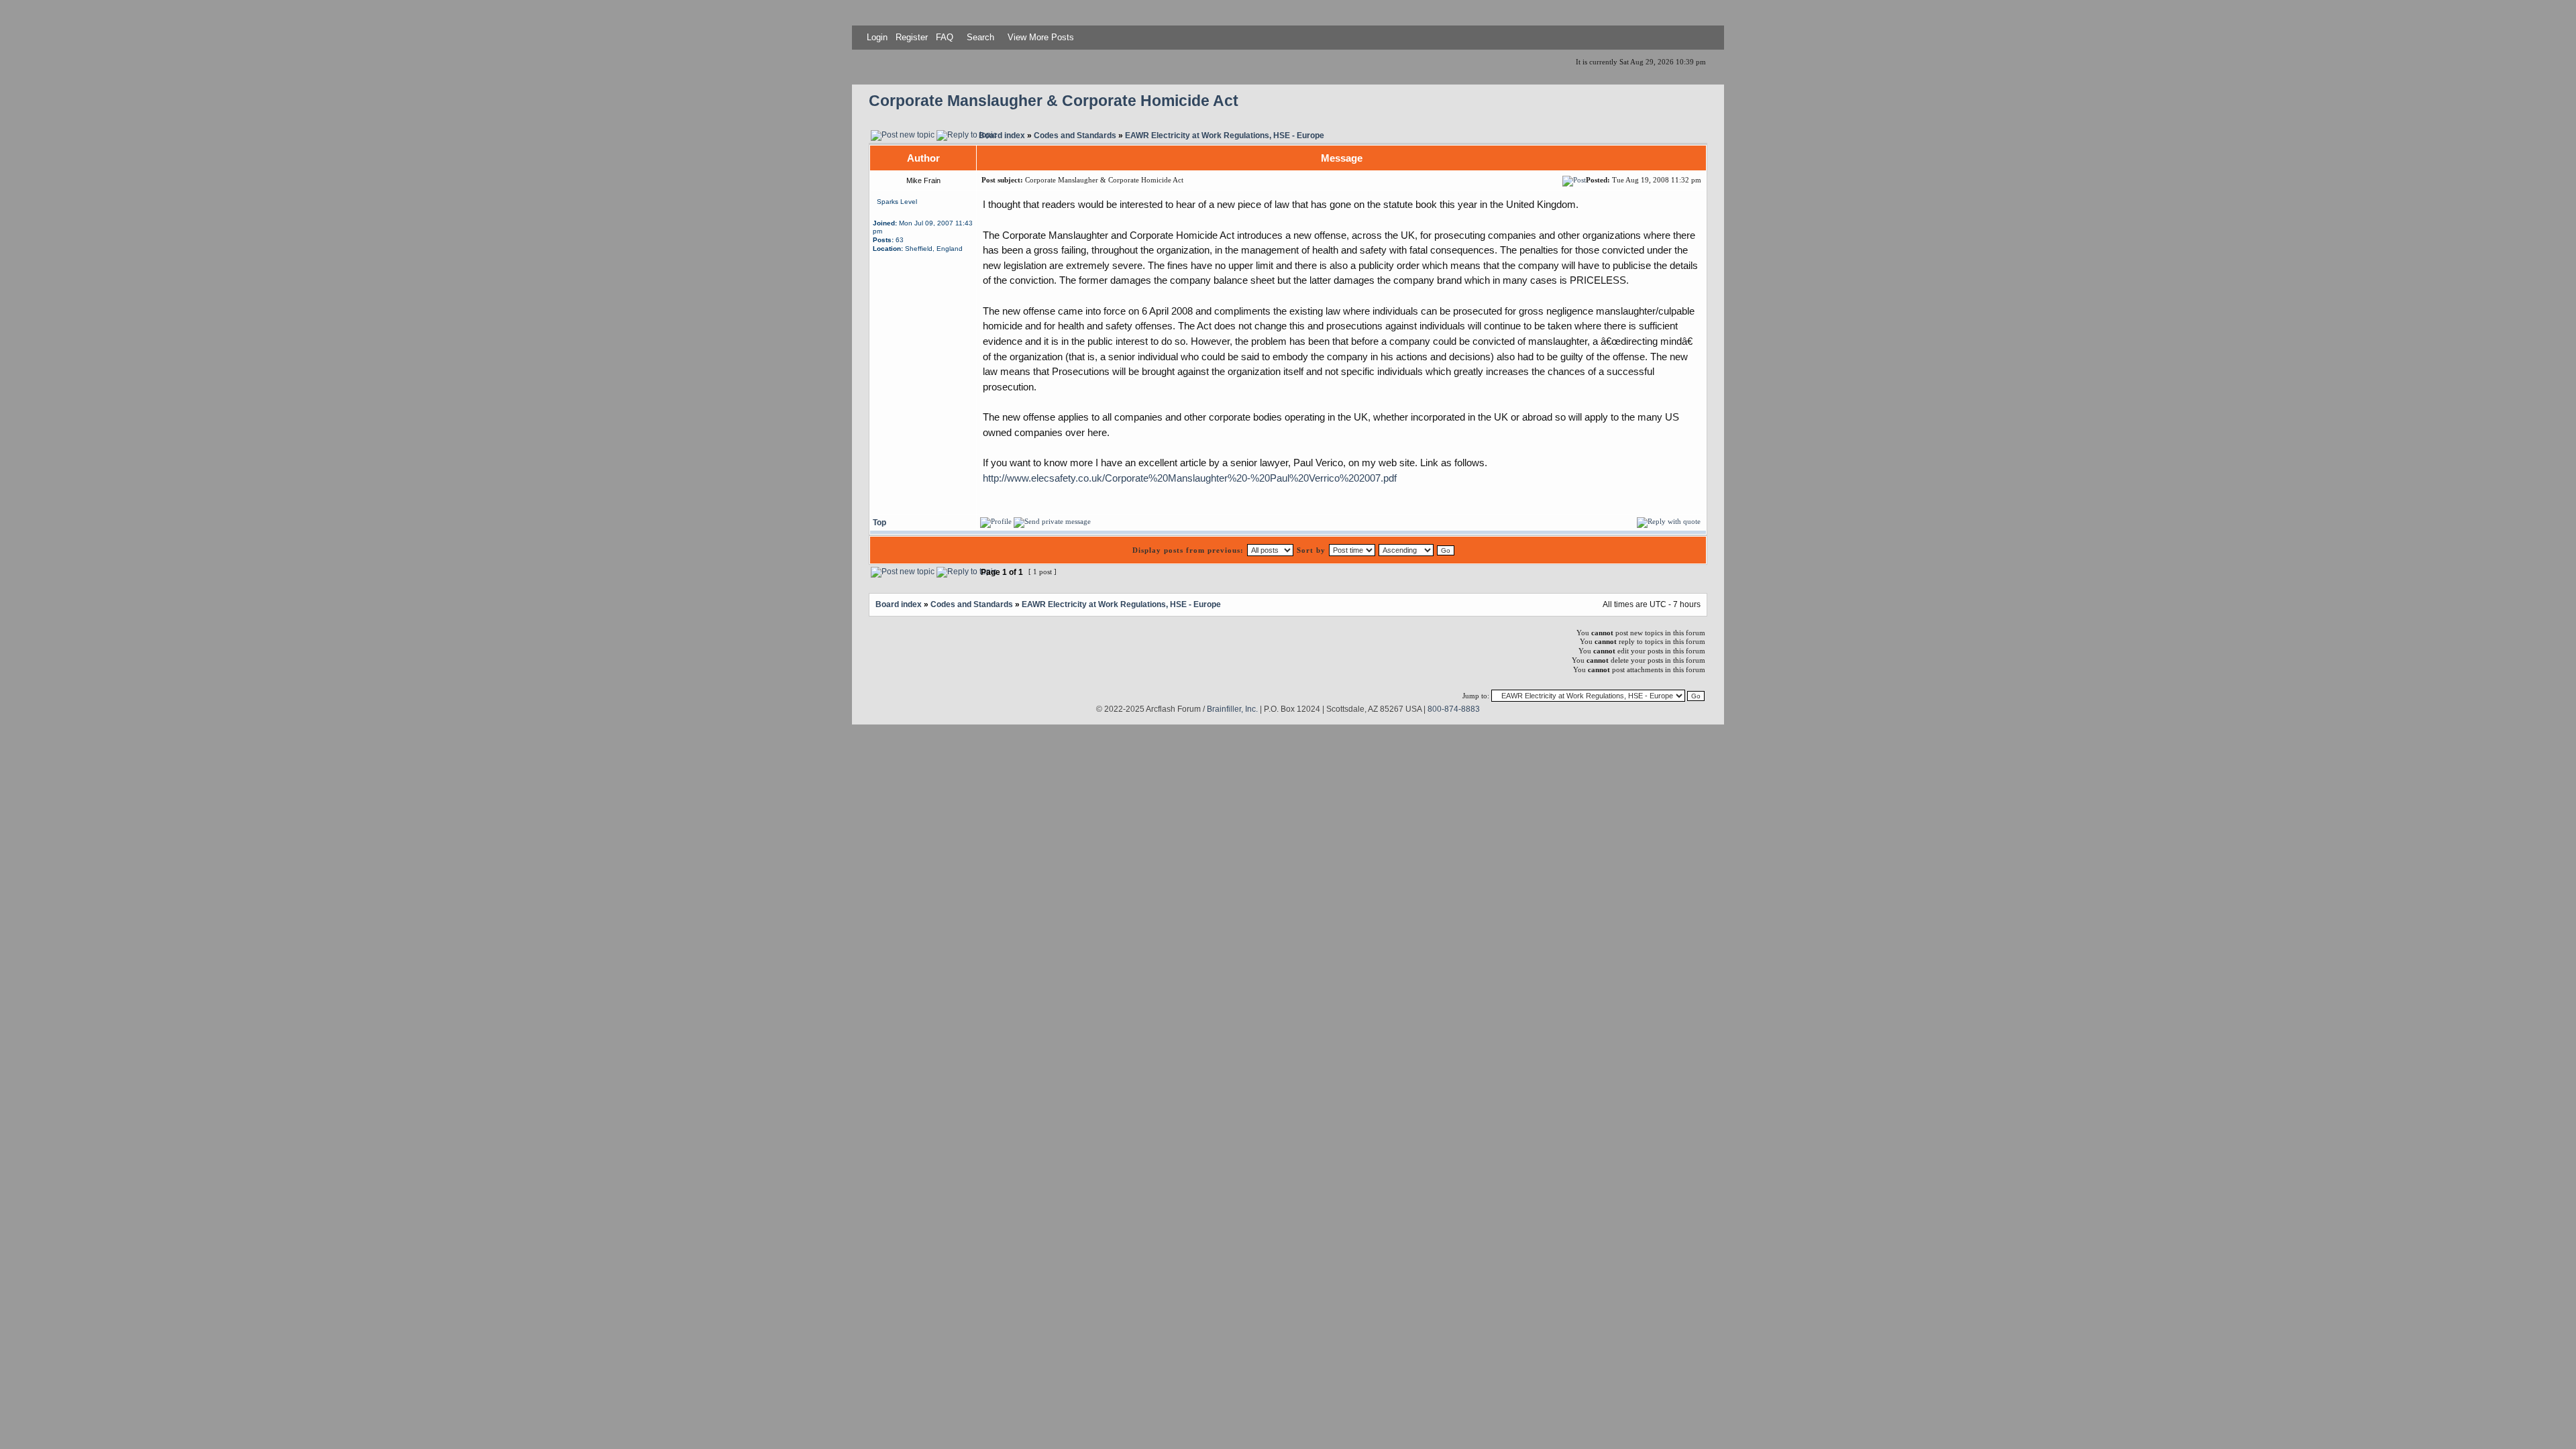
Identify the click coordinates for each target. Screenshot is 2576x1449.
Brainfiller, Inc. (1232, 709)
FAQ (943, 37)
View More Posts (1041, 37)
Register (910, 37)
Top (879, 522)
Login (877, 37)
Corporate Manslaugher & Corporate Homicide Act (1054, 101)
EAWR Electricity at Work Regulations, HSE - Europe (1225, 135)
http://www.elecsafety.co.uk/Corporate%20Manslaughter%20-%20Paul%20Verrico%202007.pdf (1190, 478)
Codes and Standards (1075, 135)
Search (979, 37)
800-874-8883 (1454, 709)
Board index (1002, 135)
